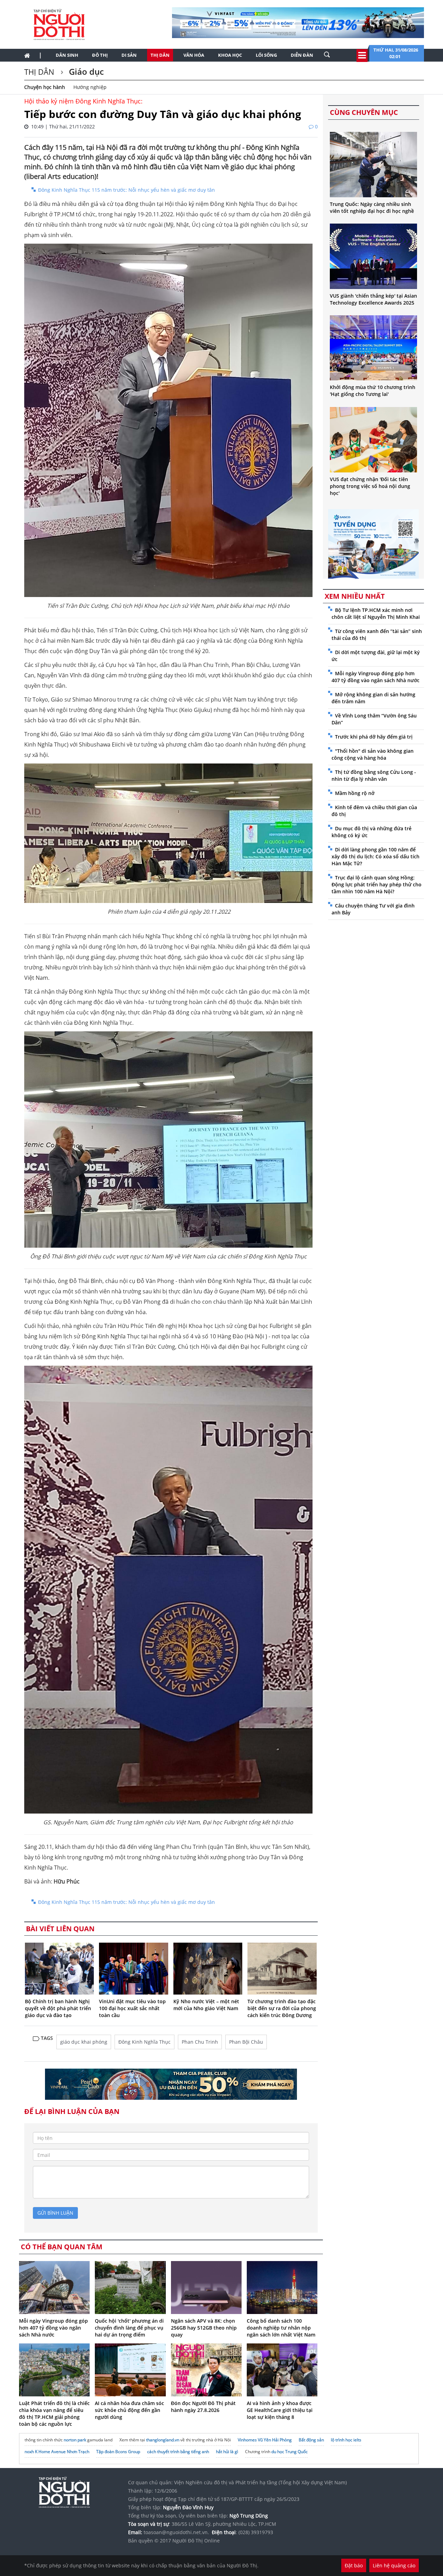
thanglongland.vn (163, 2440)
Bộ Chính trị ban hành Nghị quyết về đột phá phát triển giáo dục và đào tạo (58, 2008)
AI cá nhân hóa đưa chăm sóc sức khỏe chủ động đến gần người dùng (129, 2410)
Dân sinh (67, 55)
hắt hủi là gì (227, 2452)
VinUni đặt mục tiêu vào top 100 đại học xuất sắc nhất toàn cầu (132, 2008)
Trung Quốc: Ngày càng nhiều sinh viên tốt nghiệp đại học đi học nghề (372, 207)
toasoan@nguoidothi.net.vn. (176, 2532)
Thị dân (160, 55)
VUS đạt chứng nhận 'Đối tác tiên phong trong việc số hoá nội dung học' (370, 486)
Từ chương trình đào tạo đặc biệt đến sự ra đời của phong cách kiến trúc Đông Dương (282, 2008)
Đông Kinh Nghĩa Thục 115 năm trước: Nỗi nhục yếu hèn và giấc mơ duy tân (126, 190)
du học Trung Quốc (290, 2452)
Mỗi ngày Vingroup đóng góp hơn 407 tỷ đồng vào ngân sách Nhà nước (53, 2328)
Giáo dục (85, 71)
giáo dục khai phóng (84, 2042)
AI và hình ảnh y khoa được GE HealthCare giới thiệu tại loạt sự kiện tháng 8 (280, 2410)
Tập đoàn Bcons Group (118, 2452)
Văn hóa (194, 55)
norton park (75, 2440)
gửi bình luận (55, 2213)
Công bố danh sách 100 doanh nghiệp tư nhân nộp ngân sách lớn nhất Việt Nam (281, 2328)
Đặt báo (354, 2565)
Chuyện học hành (45, 87)
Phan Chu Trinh (200, 2042)
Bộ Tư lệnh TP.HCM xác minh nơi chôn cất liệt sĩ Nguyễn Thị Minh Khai (376, 613)
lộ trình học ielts (346, 2440)
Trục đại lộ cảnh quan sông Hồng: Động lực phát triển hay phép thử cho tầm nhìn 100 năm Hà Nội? (377, 884)
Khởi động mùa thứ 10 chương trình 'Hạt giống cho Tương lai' (373, 391)
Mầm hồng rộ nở (355, 793)
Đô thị (100, 55)
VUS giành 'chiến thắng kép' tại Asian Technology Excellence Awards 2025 (373, 299)
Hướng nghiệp (90, 87)
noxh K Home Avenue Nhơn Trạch (57, 2452)
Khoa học (230, 55)
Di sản (129, 55)
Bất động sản (311, 2440)
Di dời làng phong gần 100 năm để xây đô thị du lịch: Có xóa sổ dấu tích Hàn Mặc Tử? (376, 856)
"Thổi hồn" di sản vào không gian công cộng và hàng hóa (373, 754)
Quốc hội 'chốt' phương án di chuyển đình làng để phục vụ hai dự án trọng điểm (129, 2328)
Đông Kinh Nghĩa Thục (144, 2042)
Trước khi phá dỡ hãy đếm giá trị (374, 737)
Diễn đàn (302, 55)
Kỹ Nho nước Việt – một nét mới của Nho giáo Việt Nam (206, 2005)
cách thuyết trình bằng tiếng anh (178, 2452)
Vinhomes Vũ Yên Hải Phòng (265, 2440)
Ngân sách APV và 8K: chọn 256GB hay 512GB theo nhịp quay (204, 2328)
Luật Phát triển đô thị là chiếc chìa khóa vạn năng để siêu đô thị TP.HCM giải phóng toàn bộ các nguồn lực (54, 2414)
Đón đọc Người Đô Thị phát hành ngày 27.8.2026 (203, 2407)
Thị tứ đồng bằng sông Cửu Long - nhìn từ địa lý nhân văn (374, 775)
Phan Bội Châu (246, 2042)
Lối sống (266, 55)
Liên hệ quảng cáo (394, 2565)
